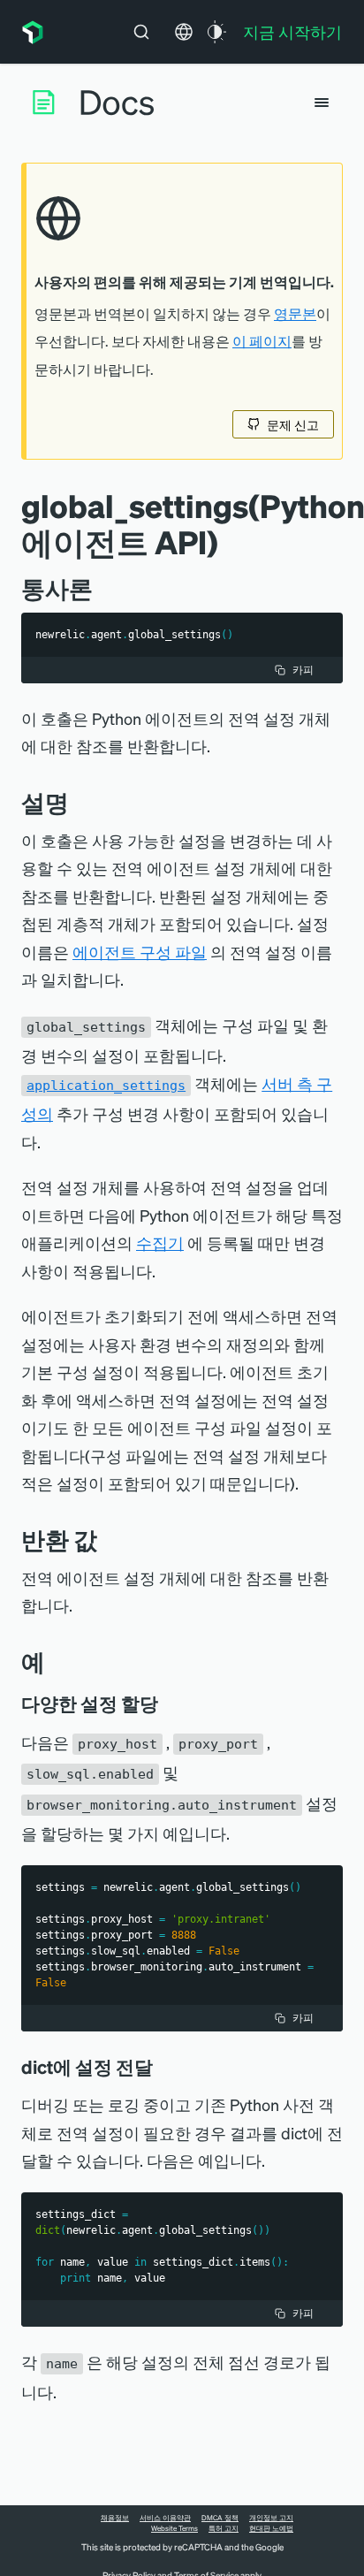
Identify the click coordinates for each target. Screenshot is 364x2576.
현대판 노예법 (271, 2528)
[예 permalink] (54, 1661)
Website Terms (174, 2528)
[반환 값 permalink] (106, 1540)
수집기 (160, 1242)
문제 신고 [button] (293, 424)
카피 (303, 670)
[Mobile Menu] (322, 103)
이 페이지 (262, 341)
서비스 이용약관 (165, 2518)
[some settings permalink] (171, 1703)
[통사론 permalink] (102, 588)
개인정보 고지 (271, 2518)
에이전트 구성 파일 (140, 952)
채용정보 (115, 2518)
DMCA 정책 (220, 2518)
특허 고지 (224, 2528)
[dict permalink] (165, 2067)
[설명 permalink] (78, 802)
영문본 (295, 314)
